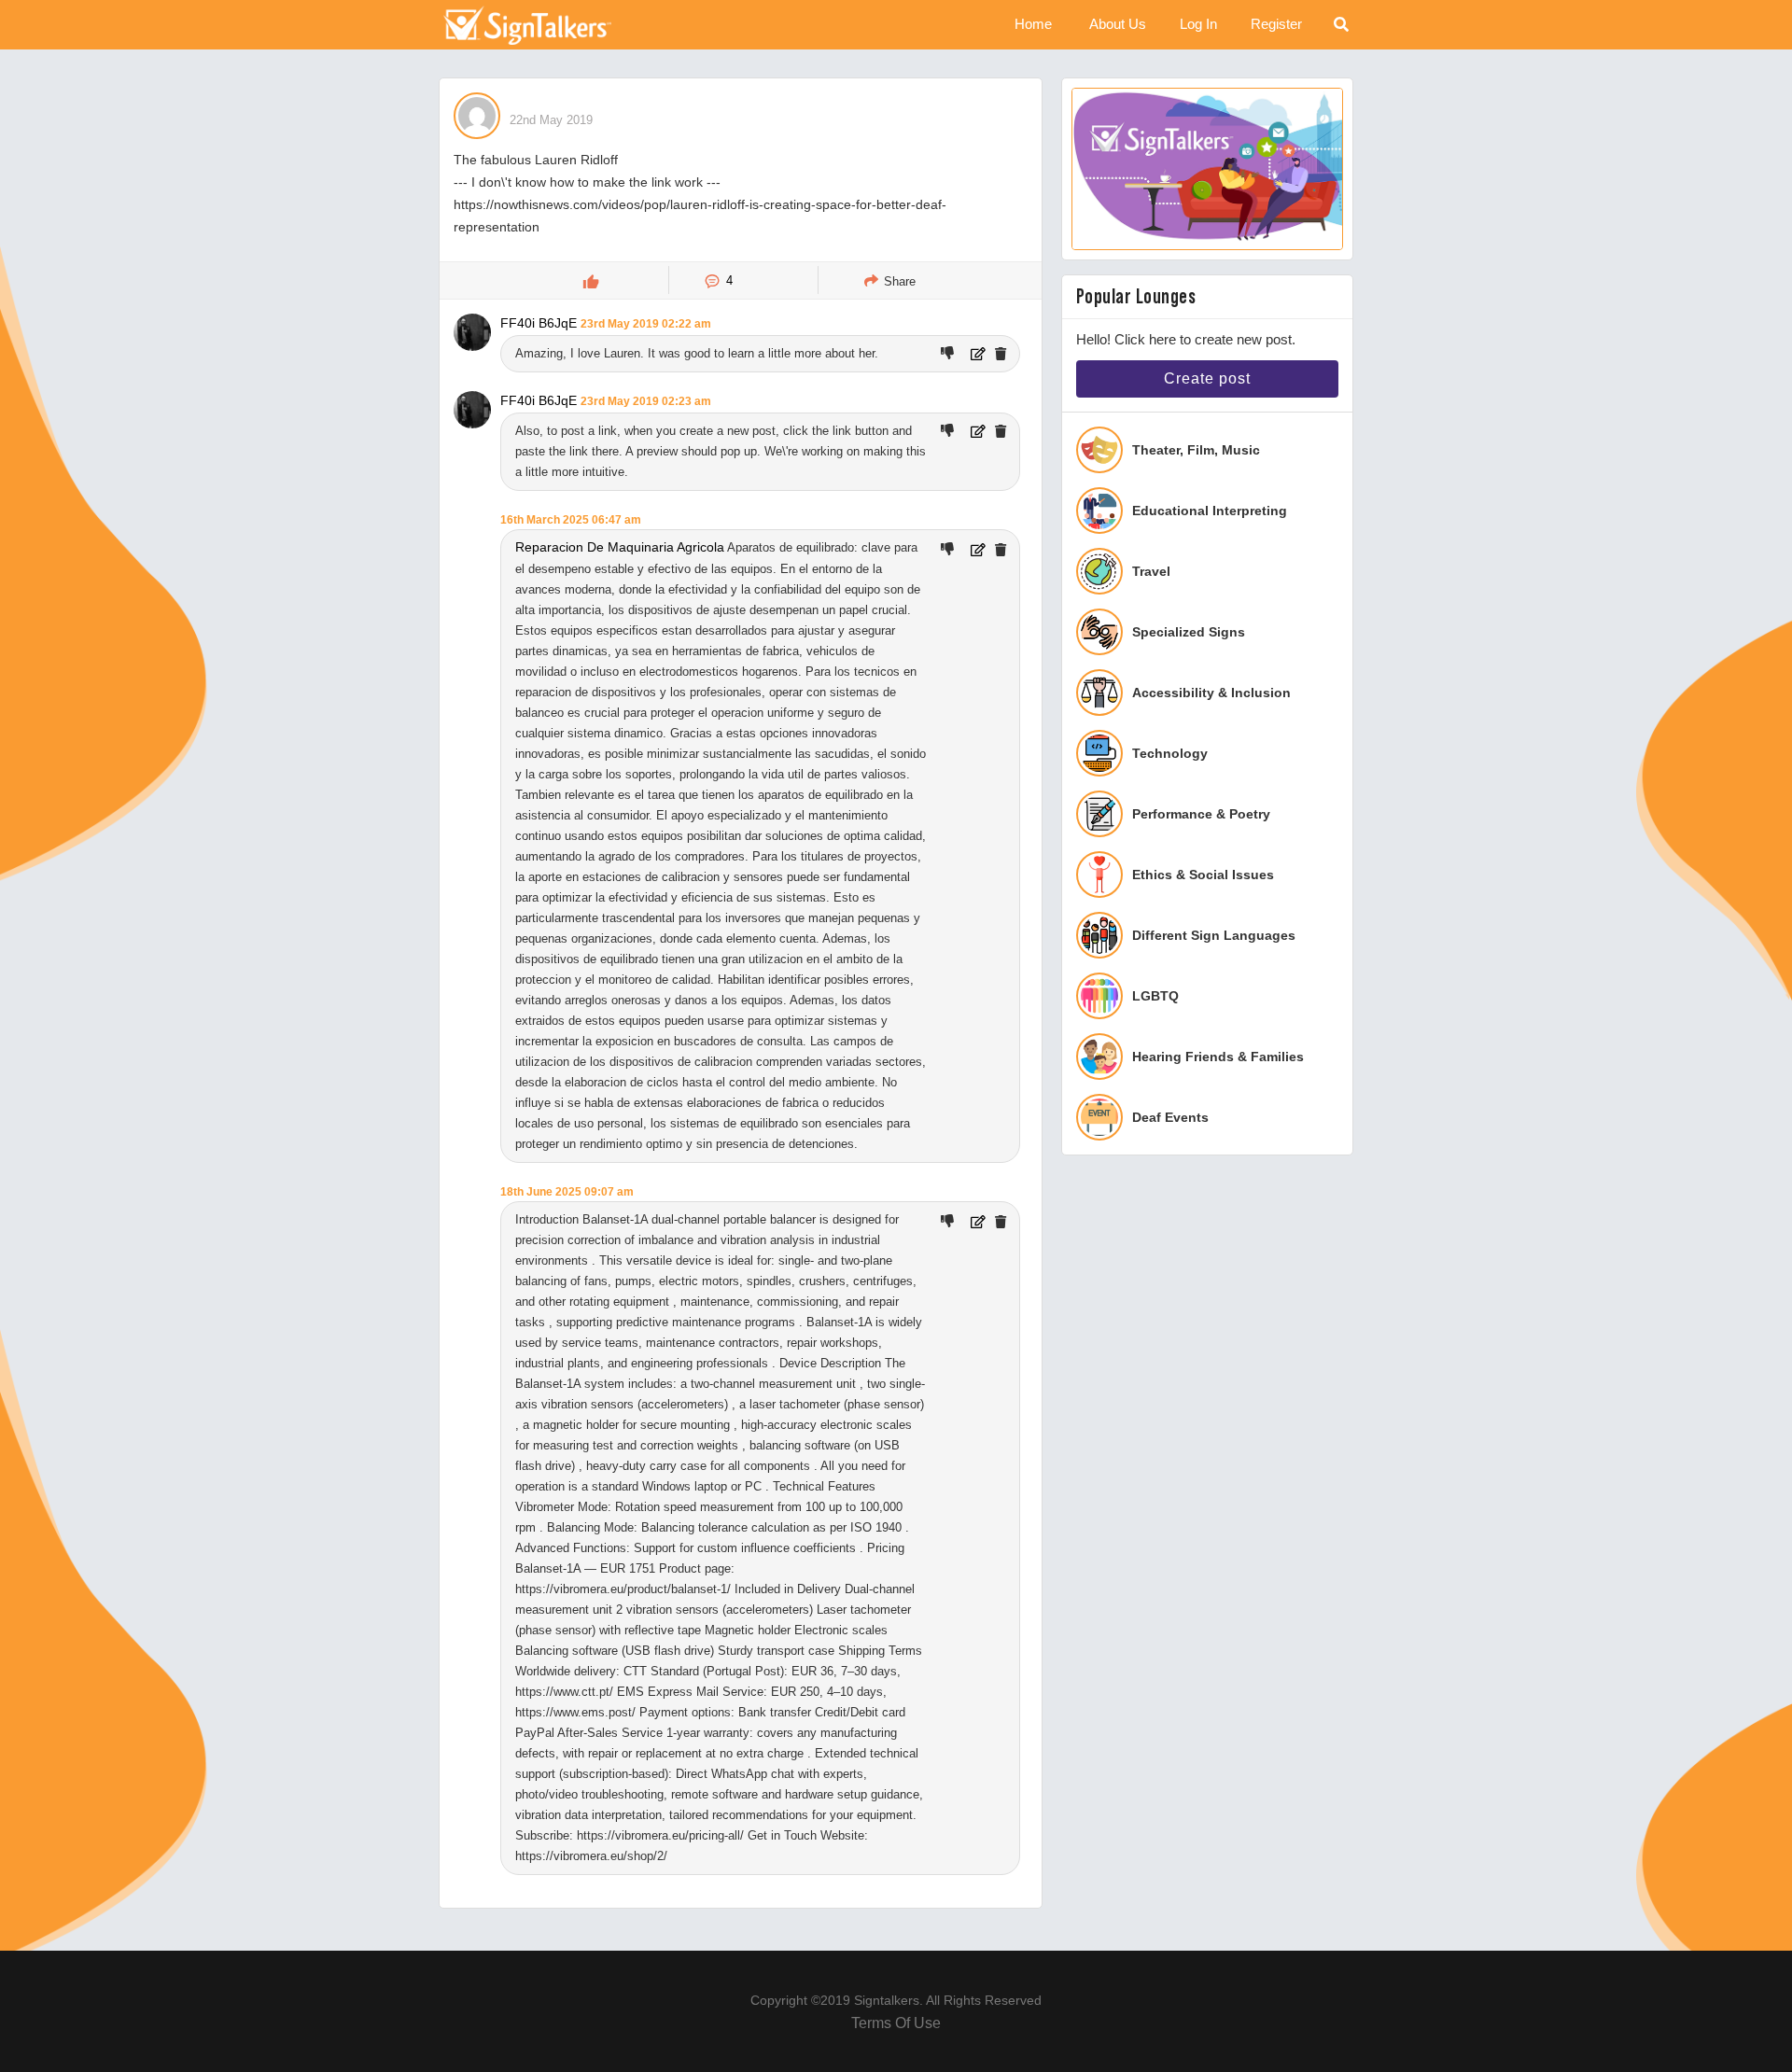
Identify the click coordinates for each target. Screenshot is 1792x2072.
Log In (1198, 24)
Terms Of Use (896, 2023)
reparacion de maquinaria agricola (620, 547)
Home (1033, 24)
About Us (1118, 24)
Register (1276, 24)
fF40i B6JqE (539, 323)
